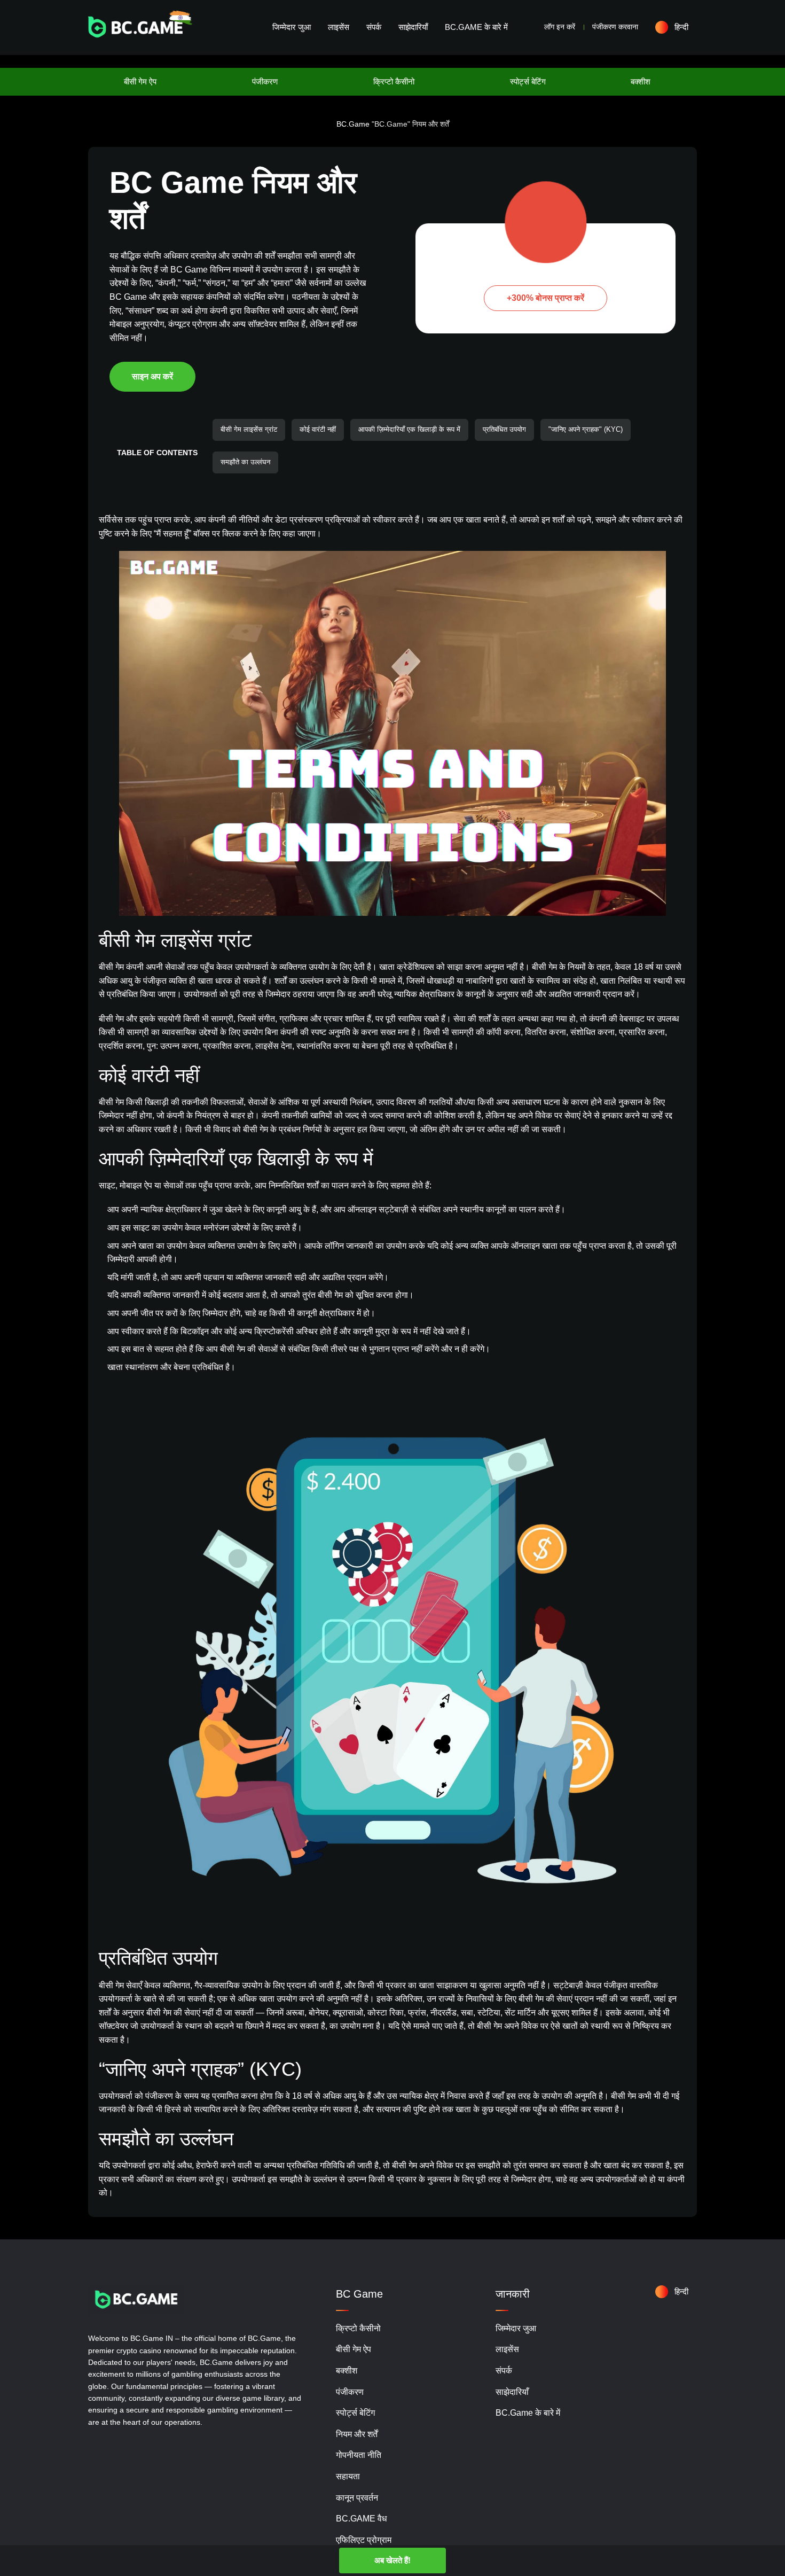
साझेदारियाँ (413, 27)
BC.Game (353, 124)
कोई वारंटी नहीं (318, 429)
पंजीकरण (265, 81)
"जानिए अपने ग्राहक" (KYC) (586, 429)
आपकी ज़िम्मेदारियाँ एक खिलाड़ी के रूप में (409, 429)
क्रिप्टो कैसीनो (394, 81)
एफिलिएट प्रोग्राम (364, 2540)
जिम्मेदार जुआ (292, 27)
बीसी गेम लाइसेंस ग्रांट (249, 429)
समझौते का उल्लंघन (245, 462)
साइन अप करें (152, 376)
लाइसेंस (339, 27)
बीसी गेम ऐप (140, 81)
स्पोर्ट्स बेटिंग (528, 81)
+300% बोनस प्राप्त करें (545, 298)
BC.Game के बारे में (476, 27)
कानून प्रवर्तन (357, 2498)
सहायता (348, 2476)
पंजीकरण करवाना (615, 27)
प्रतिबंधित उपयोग (504, 429)
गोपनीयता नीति (359, 2455)
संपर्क (374, 27)
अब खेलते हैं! (392, 2560)
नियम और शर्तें (357, 2434)
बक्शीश (641, 81)
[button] (676, 27)
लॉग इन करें (560, 27)
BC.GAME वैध (361, 2519)
